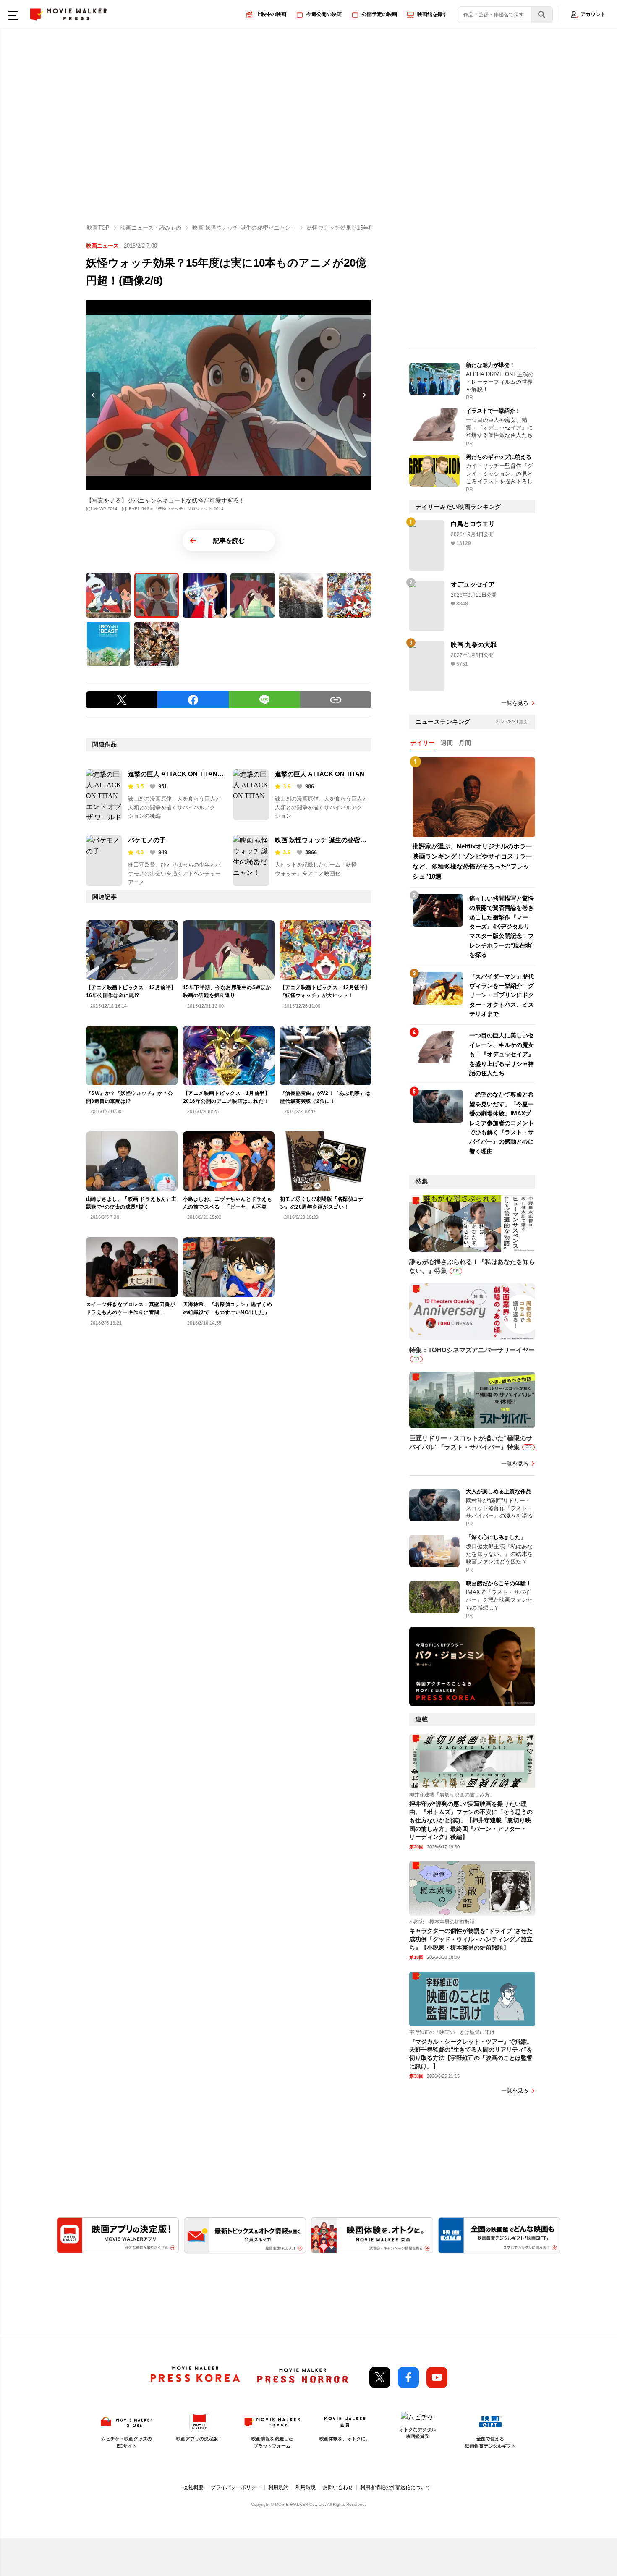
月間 (465, 743)
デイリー (423, 743)
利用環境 (306, 2487)
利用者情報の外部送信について (395, 2487)
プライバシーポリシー (236, 2487)
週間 (447, 743)
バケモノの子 (147, 840)
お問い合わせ (338, 2487)
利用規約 (278, 2487)
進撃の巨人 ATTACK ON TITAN (320, 774)
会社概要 (193, 2487)
